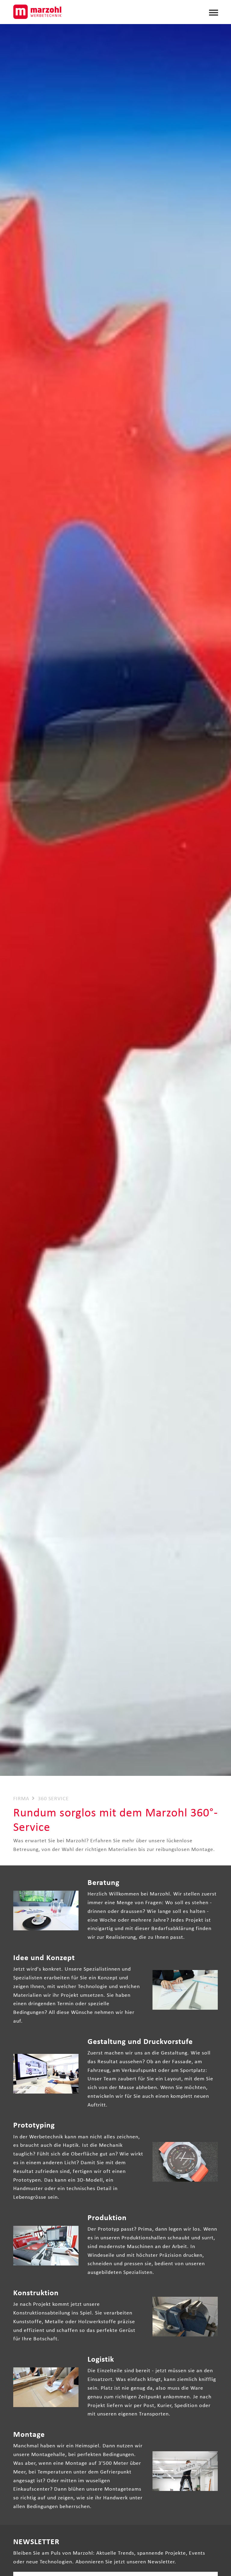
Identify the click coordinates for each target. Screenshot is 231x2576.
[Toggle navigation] (214, 11)
